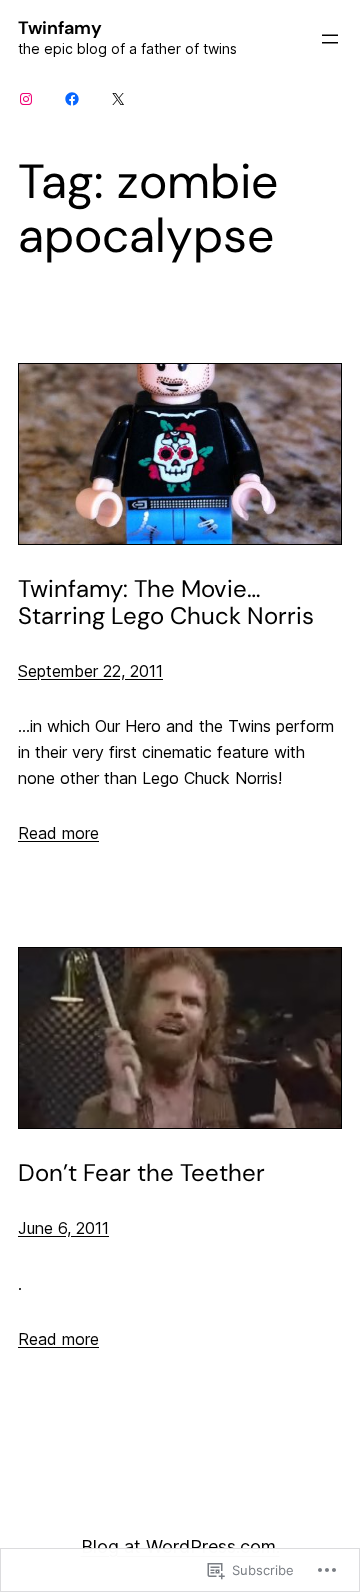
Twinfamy (60, 28)
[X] (118, 99)
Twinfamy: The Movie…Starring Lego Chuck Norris (166, 602)
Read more (58, 833)
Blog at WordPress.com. (180, 1546)
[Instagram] (26, 99)
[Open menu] (330, 39)
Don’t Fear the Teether (141, 1172)
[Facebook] (72, 99)
